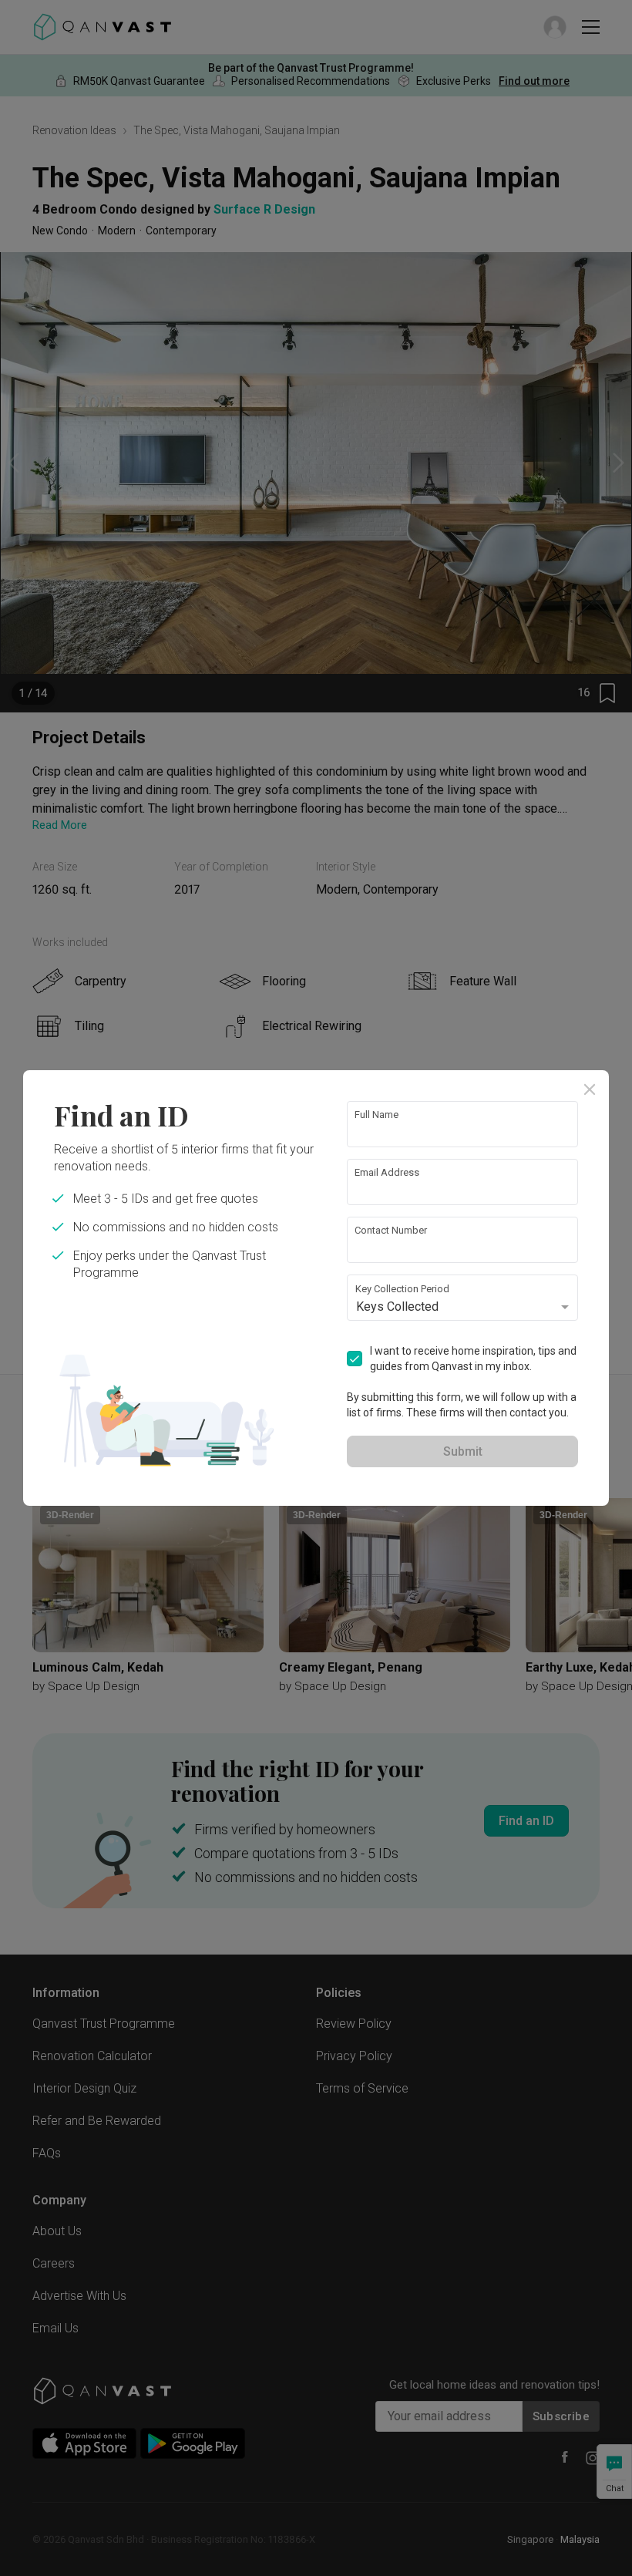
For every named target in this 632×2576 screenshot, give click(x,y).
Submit (463, 1451)
